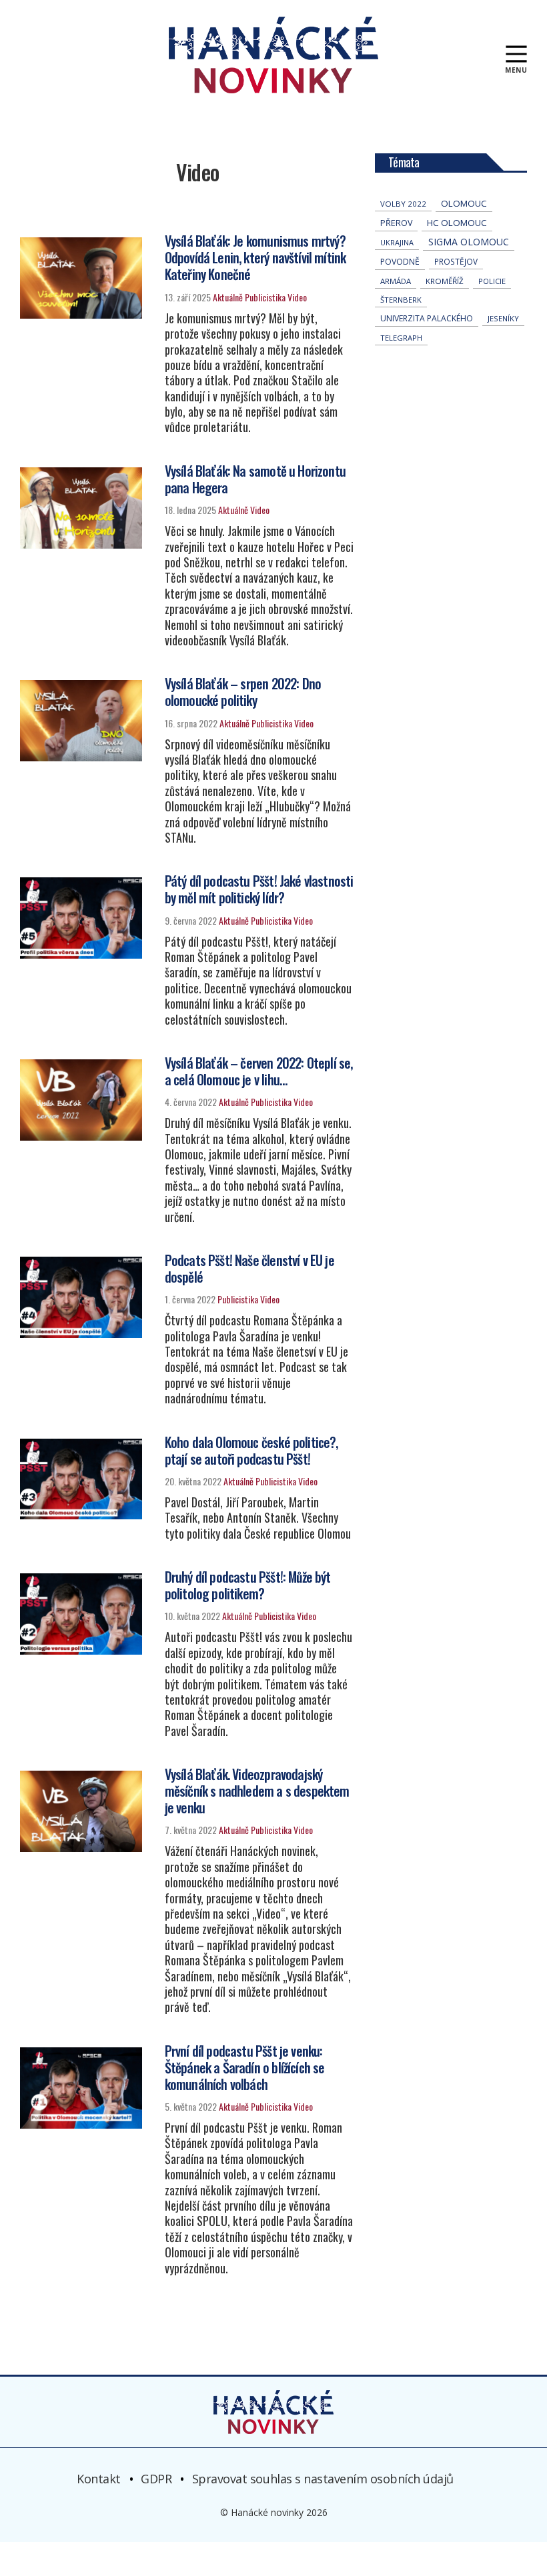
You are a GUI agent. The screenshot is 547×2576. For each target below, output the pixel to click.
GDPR (156, 2479)
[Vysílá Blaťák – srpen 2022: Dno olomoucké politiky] (81, 721)
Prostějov (456, 261)
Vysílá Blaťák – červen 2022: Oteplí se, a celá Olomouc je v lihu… (259, 1071)
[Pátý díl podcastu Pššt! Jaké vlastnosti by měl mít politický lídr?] (81, 918)
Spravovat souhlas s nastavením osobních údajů (323, 2479)
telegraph (401, 338)
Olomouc (464, 203)
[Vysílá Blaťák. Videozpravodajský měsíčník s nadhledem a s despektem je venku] (81, 1811)
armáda (396, 281)
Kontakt (99, 2479)
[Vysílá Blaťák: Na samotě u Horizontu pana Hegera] (81, 508)
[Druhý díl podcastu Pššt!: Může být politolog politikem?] (81, 1614)
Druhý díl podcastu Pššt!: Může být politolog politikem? (248, 1585)
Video (297, 297)
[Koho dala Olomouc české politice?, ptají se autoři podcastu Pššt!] (81, 1479)
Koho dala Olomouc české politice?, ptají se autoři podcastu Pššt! (251, 1450)
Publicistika (265, 297)
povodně (400, 262)
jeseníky (503, 318)
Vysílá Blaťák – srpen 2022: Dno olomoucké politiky (243, 692)
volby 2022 (403, 204)
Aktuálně (228, 297)
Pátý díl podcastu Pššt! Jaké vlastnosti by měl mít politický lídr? (259, 889)
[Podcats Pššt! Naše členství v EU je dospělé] (81, 1297)
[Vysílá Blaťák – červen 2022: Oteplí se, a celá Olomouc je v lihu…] (81, 1100)
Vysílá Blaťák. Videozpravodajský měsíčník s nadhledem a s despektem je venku (257, 1791)
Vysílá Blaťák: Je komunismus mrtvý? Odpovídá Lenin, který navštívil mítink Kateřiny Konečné (255, 257)
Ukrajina (397, 242)
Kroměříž (445, 281)
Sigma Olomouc (469, 242)
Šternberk (401, 300)
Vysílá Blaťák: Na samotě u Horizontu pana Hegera (255, 479)
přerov (396, 223)
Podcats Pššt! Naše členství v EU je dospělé (249, 1268)
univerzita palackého (427, 318)
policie (492, 281)
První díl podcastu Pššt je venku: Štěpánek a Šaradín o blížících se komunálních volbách (245, 2067)
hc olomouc (457, 223)
